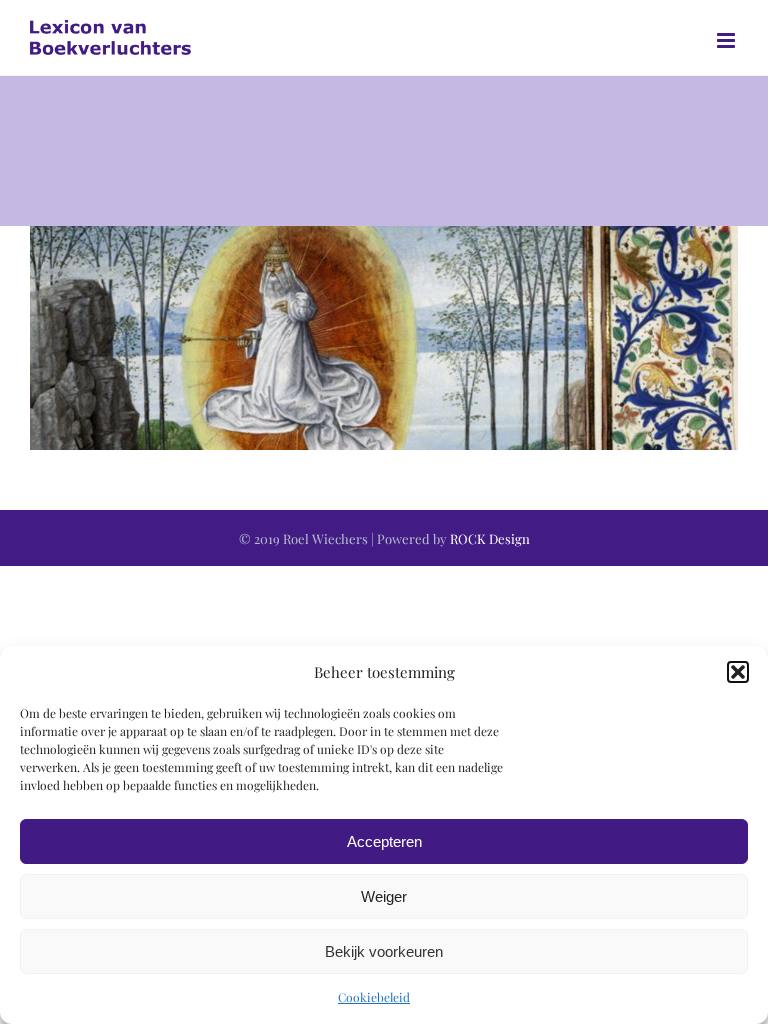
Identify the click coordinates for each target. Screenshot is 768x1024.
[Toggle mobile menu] (727, 40)
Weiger (384, 896)
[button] (738, 672)
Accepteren (384, 841)
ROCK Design (490, 538)
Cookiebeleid (374, 997)
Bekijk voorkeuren (384, 951)
